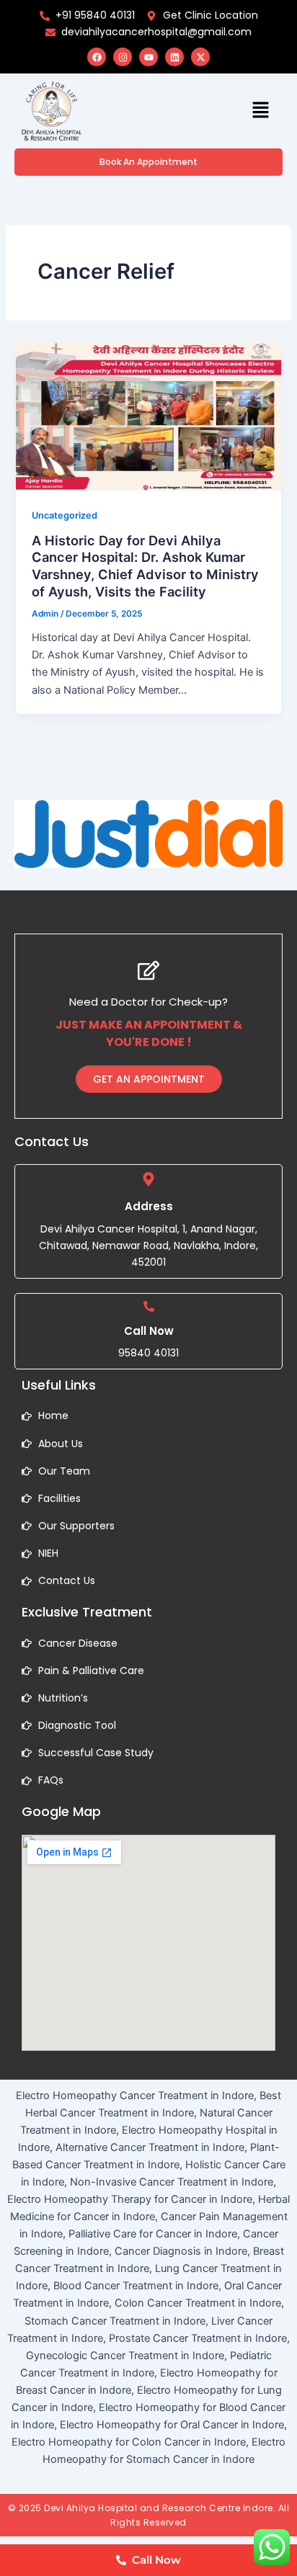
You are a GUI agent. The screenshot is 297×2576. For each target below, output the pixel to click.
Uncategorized (65, 515)
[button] (261, 111)
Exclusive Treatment (87, 1612)
